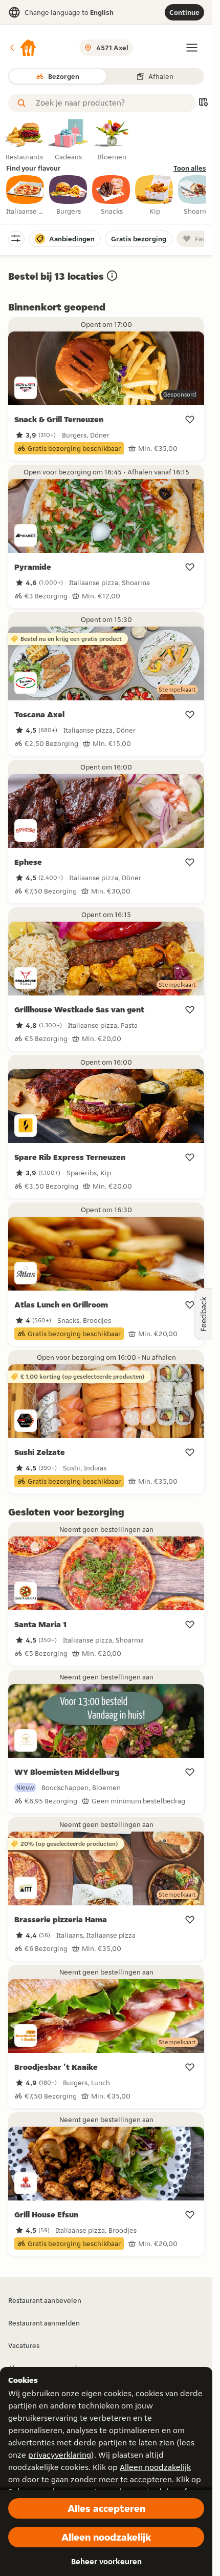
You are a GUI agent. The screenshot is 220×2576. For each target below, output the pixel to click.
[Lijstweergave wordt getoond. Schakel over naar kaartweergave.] (203, 103)
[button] (23, 48)
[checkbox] (26, 196)
